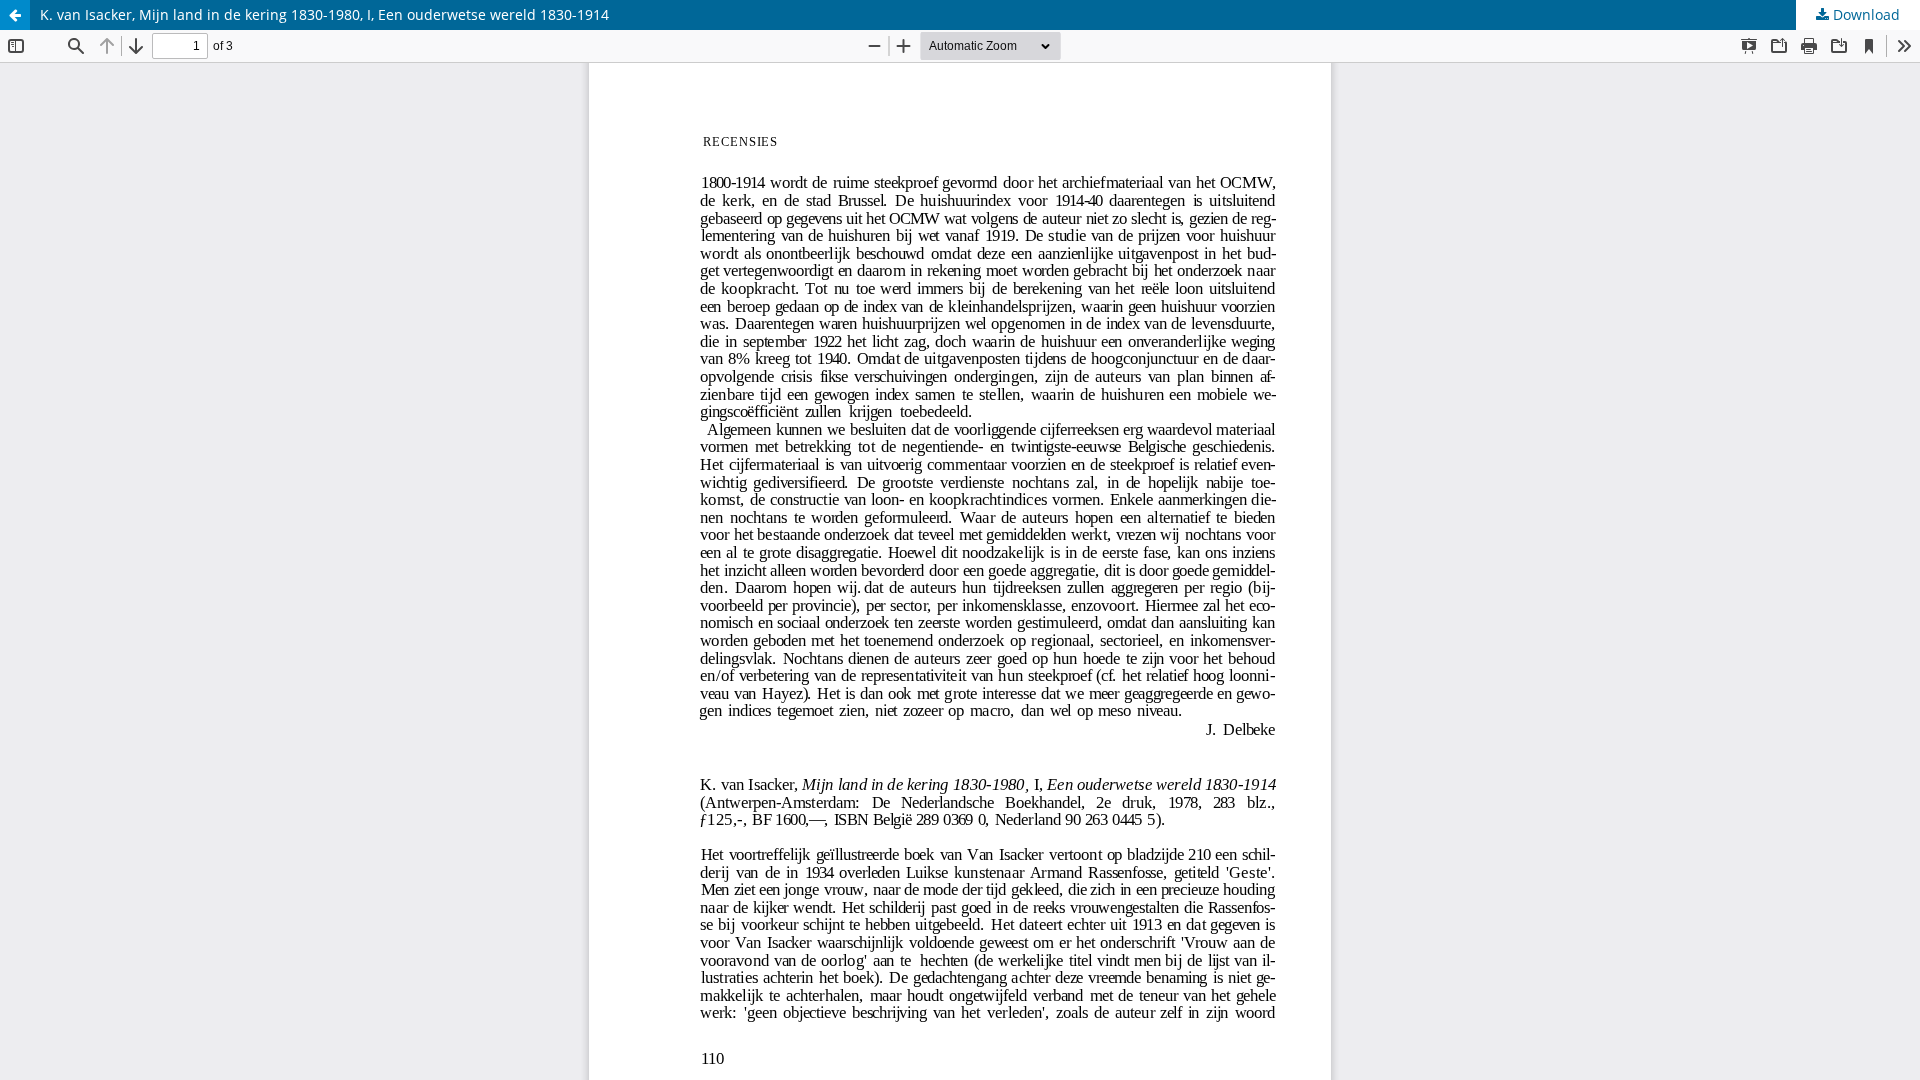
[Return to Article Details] (15, 15)
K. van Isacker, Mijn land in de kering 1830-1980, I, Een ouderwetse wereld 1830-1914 (324, 14)
